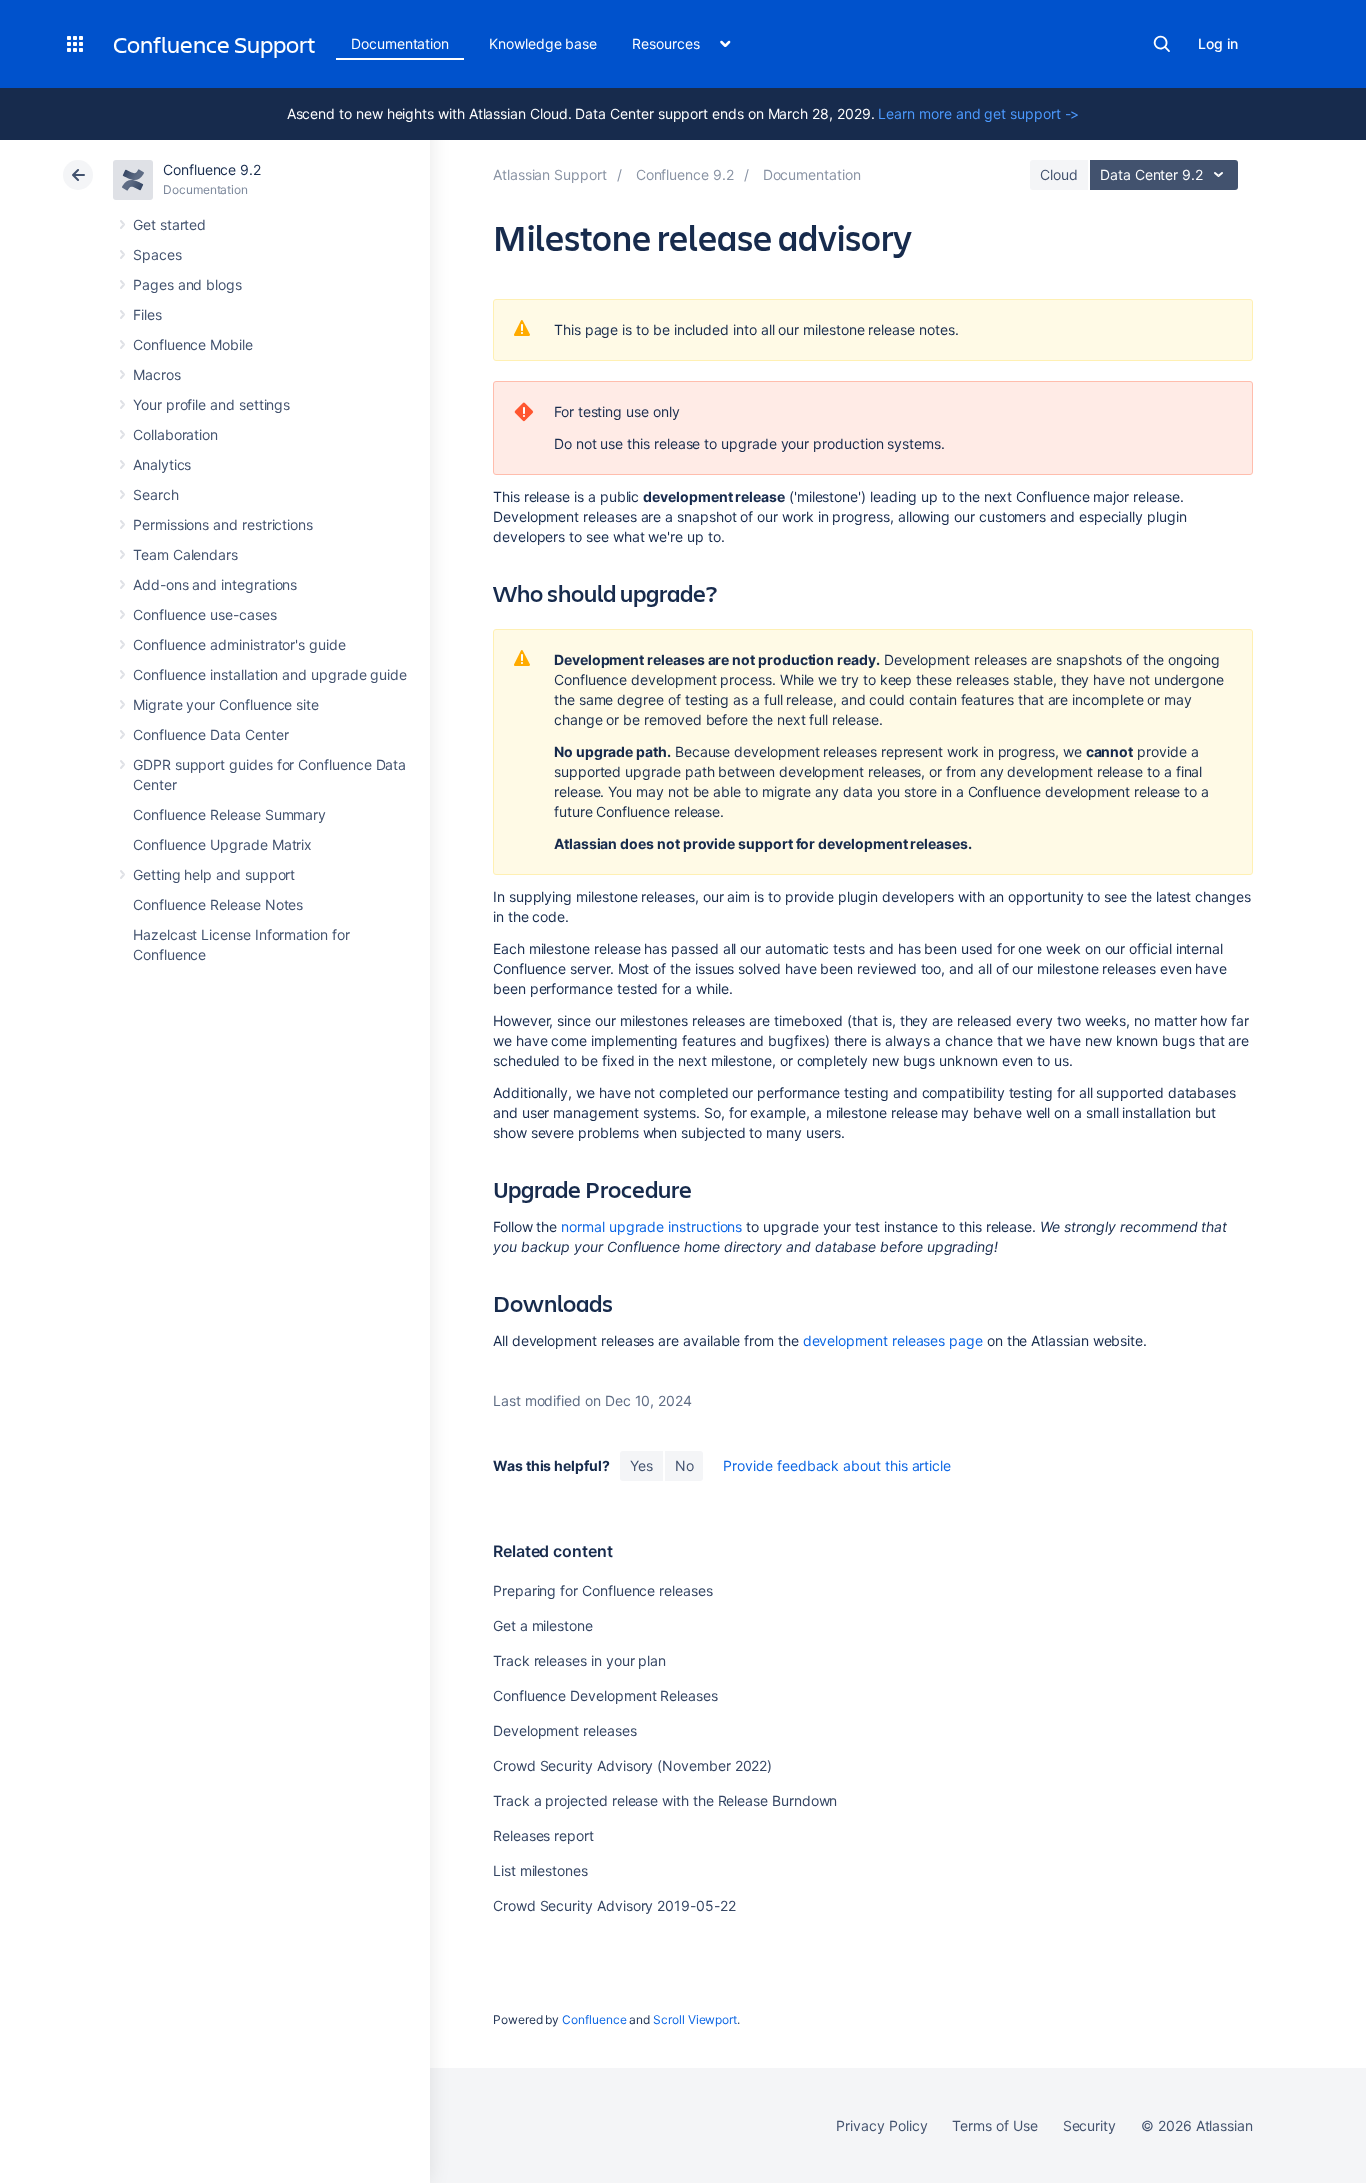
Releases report (543, 1835)
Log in (1218, 43)
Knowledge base (543, 43)
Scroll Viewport (695, 2019)
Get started (169, 224)
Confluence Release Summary (229, 814)
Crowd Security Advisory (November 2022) (632, 1765)
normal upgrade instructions (651, 1226)
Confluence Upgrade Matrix (222, 844)
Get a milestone (543, 1625)
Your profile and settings (211, 404)
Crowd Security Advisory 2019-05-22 (614, 1905)
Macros (157, 374)
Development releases (565, 1730)
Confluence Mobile (193, 344)
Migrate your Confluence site (226, 704)
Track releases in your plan (579, 1660)
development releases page (893, 1340)
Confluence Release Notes (218, 904)
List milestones (540, 1870)
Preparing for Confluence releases (603, 1590)
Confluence (594, 2019)
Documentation (400, 43)
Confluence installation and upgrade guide (270, 674)
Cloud (1059, 174)
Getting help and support (214, 874)
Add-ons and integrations (215, 584)
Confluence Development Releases (605, 1695)
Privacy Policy (881, 2125)
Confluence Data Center (210, 734)
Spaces (157, 254)
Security (1089, 2125)
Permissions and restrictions (223, 524)
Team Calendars (185, 554)
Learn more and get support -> (978, 113)
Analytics (162, 464)
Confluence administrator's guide (239, 644)
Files (147, 314)
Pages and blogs (187, 284)
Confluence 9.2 (212, 169)
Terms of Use (994, 2125)
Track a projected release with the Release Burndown (665, 1800)
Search (1162, 44)
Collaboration (175, 434)
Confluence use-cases (205, 614)
